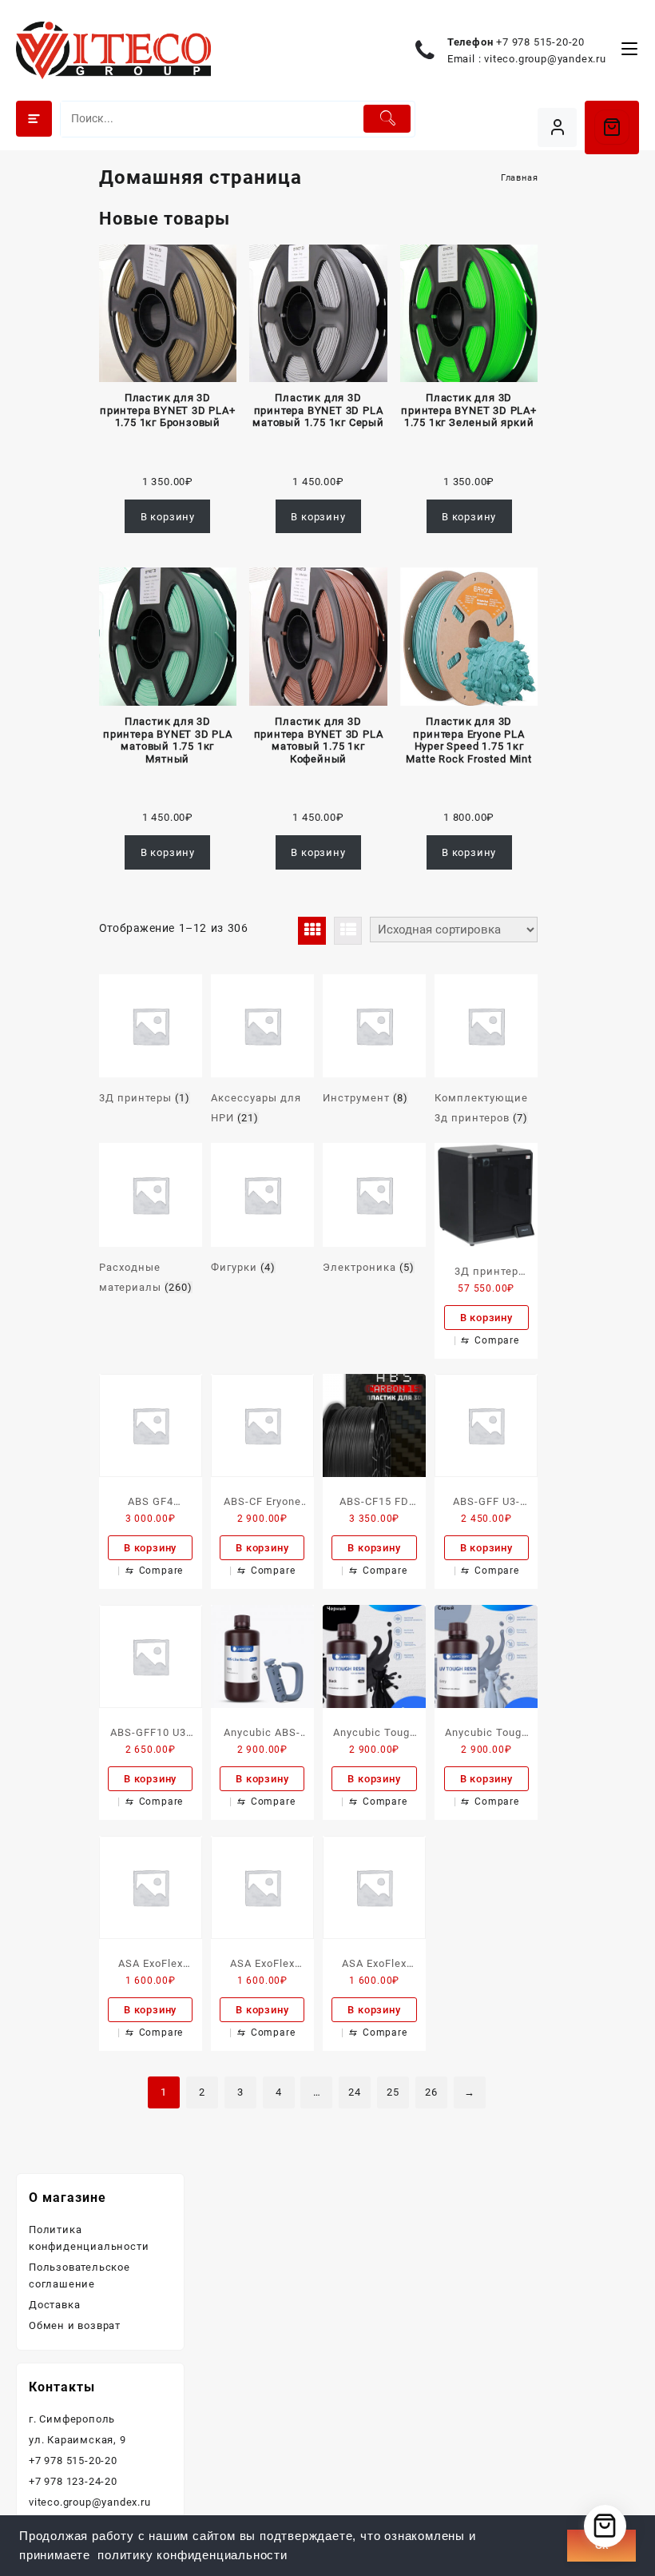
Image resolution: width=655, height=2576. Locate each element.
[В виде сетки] (312, 931)
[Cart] (612, 127)
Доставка (54, 2305)
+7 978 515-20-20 (540, 42)
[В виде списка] (348, 931)
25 (393, 2092)
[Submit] (387, 119)
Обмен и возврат (75, 2325)
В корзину (168, 517)
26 (431, 2092)
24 (355, 2092)
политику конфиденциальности (193, 2555)
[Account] (557, 127)
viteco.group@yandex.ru (545, 59)
